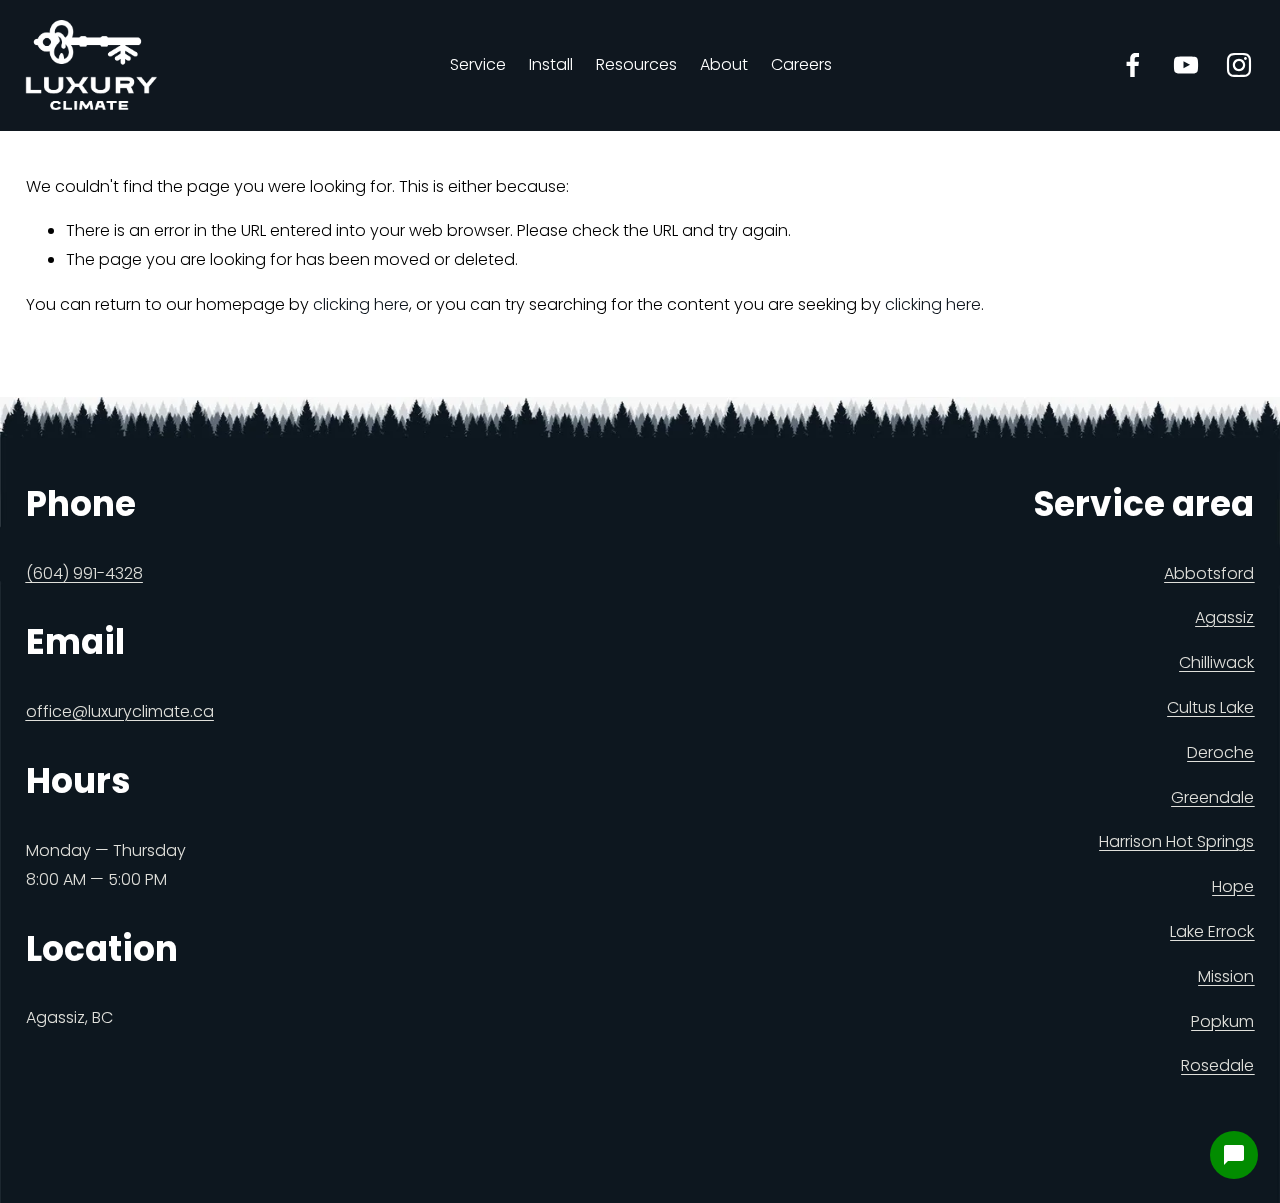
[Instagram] (1239, 65)
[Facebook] (1133, 65)
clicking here (361, 304)
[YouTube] (1186, 65)
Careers (801, 64)
